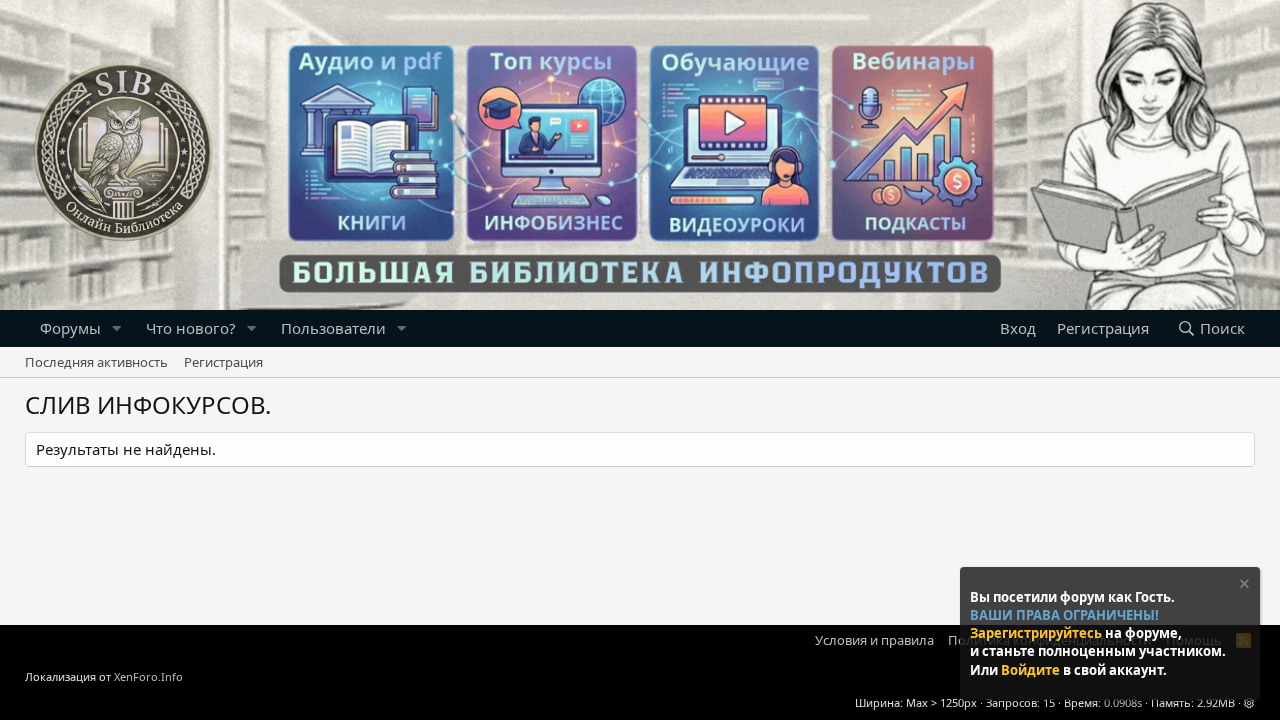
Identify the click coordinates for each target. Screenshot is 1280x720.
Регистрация (223, 362)
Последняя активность (96, 362)
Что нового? (191, 328)
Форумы (70, 328)
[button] (117, 328)
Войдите (1032, 670)
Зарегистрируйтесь (1037, 633)
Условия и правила (874, 640)
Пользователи (333, 328)
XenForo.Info (148, 676)
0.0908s (1123, 702)
